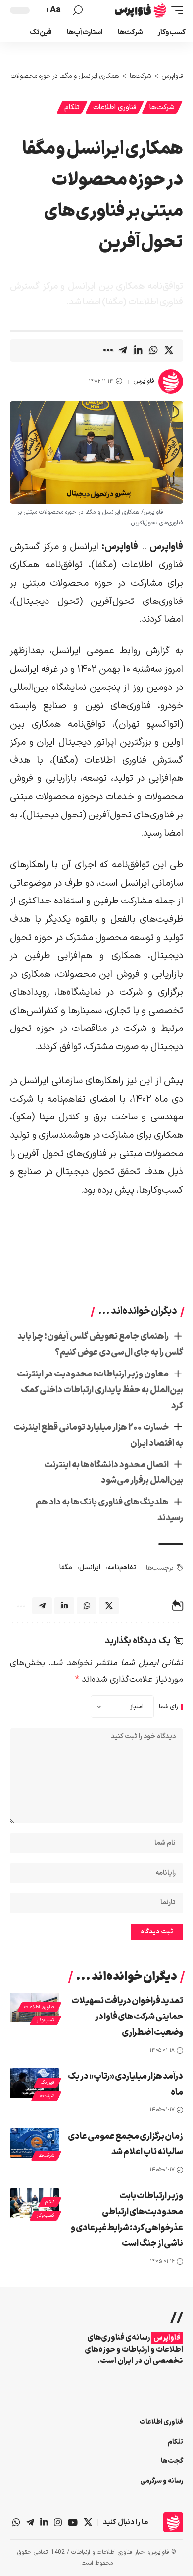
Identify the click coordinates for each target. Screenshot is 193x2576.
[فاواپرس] (141, 10)
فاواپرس (144, 381)
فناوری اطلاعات (115, 107)
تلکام (72, 107)
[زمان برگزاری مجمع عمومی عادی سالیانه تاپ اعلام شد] (35, 2143)
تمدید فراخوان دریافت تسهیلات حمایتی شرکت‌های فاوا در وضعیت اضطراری (127, 2017)
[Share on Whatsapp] (153, 350)
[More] (107, 350)
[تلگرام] (30, 2522)
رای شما (168, 1707)
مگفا (66, 1567)
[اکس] (88, 2522)
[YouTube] (73, 2522)
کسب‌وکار (46, 2020)
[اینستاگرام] (58, 2522)
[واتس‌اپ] (16, 2522)
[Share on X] (169, 350)
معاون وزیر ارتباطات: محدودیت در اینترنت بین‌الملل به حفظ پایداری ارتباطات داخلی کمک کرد (100, 1390)
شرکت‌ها (162, 107)
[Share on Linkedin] (138, 350)
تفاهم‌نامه (122, 1567)
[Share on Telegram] (123, 350)
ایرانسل (90, 1567)
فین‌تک (48, 2082)
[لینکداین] (44, 2522)
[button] (175, 10)
